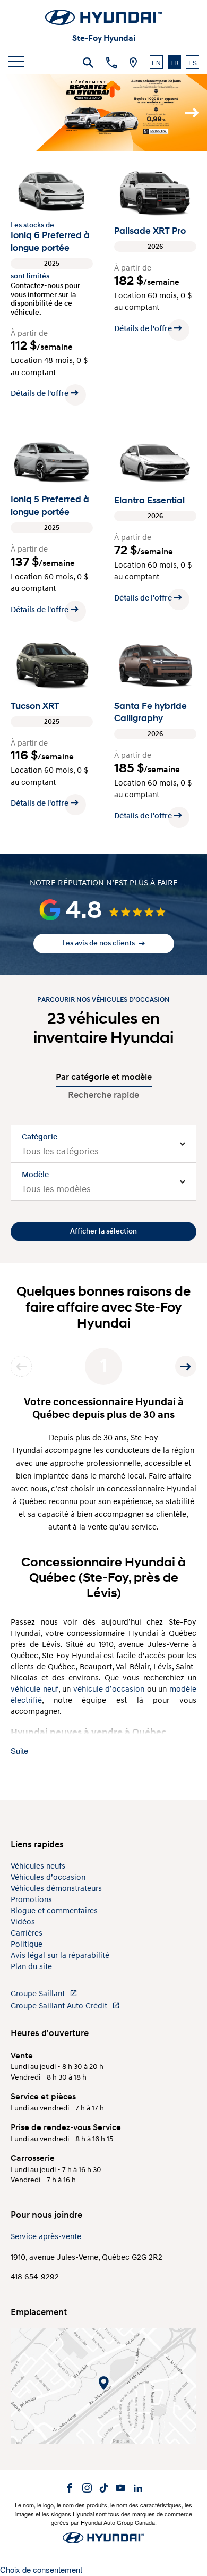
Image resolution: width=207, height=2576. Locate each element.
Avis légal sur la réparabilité (60, 1956)
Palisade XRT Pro (150, 231)
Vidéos (23, 1922)
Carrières (27, 1933)
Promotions (31, 1900)
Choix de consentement (41, 2569)
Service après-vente (46, 2237)
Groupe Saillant (39, 1994)
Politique (27, 1944)
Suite (19, 1750)
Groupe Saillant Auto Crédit (60, 2006)
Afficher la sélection (103, 1231)
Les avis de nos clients (99, 943)
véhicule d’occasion (109, 1689)
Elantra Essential (149, 500)
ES (193, 62)
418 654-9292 (35, 2277)
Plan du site (31, 1967)
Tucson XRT (35, 706)
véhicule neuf (34, 1689)
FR (175, 62)
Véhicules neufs (38, 1866)
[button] (103, 910)
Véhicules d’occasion (48, 1877)
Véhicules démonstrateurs (56, 1889)
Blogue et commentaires (54, 1911)
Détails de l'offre (40, 394)
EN (156, 62)
